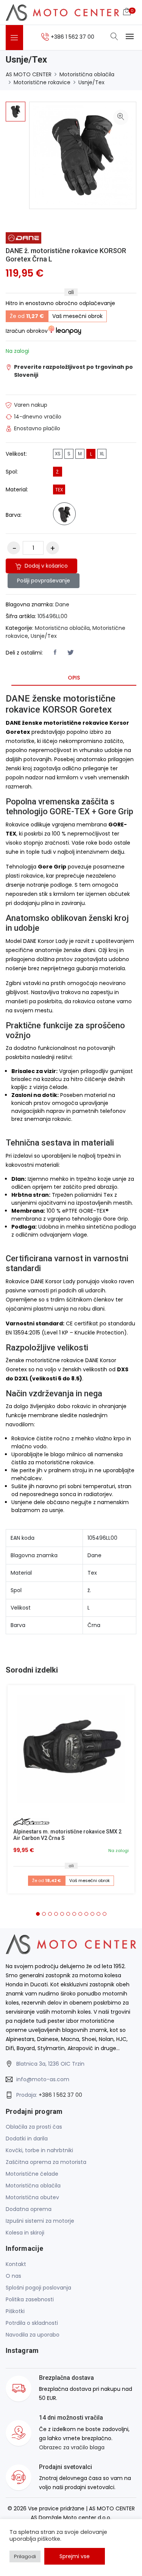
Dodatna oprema (29, 2209)
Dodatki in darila (27, 2139)
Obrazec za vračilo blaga (72, 2447)
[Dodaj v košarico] (71, 1749)
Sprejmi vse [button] (75, 2556)
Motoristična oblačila (87, 74)
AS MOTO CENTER (29, 74)
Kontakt (16, 2264)
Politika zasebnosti (30, 2299)
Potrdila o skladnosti (32, 2323)
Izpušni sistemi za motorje (40, 2221)
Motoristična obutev (32, 2197)
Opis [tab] (74, 678)
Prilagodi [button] (25, 2556)
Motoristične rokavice (42, 82)
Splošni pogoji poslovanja (38, 2288)
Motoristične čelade (32, 2174)
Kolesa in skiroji (25, 2233)
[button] (38, 1914)
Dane (62, 604)
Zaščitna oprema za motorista (46, 2162)
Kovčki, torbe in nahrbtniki (39, 2150)
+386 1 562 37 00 (60, 2095)
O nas (13, 2276)
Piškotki (15, 2311)
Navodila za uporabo (33, 2335)
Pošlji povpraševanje (44, 581)
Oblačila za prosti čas (34, 2127)
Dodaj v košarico (45, 566)
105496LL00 (52, 616)
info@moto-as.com (43, 2079)
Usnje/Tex (91, 82)
